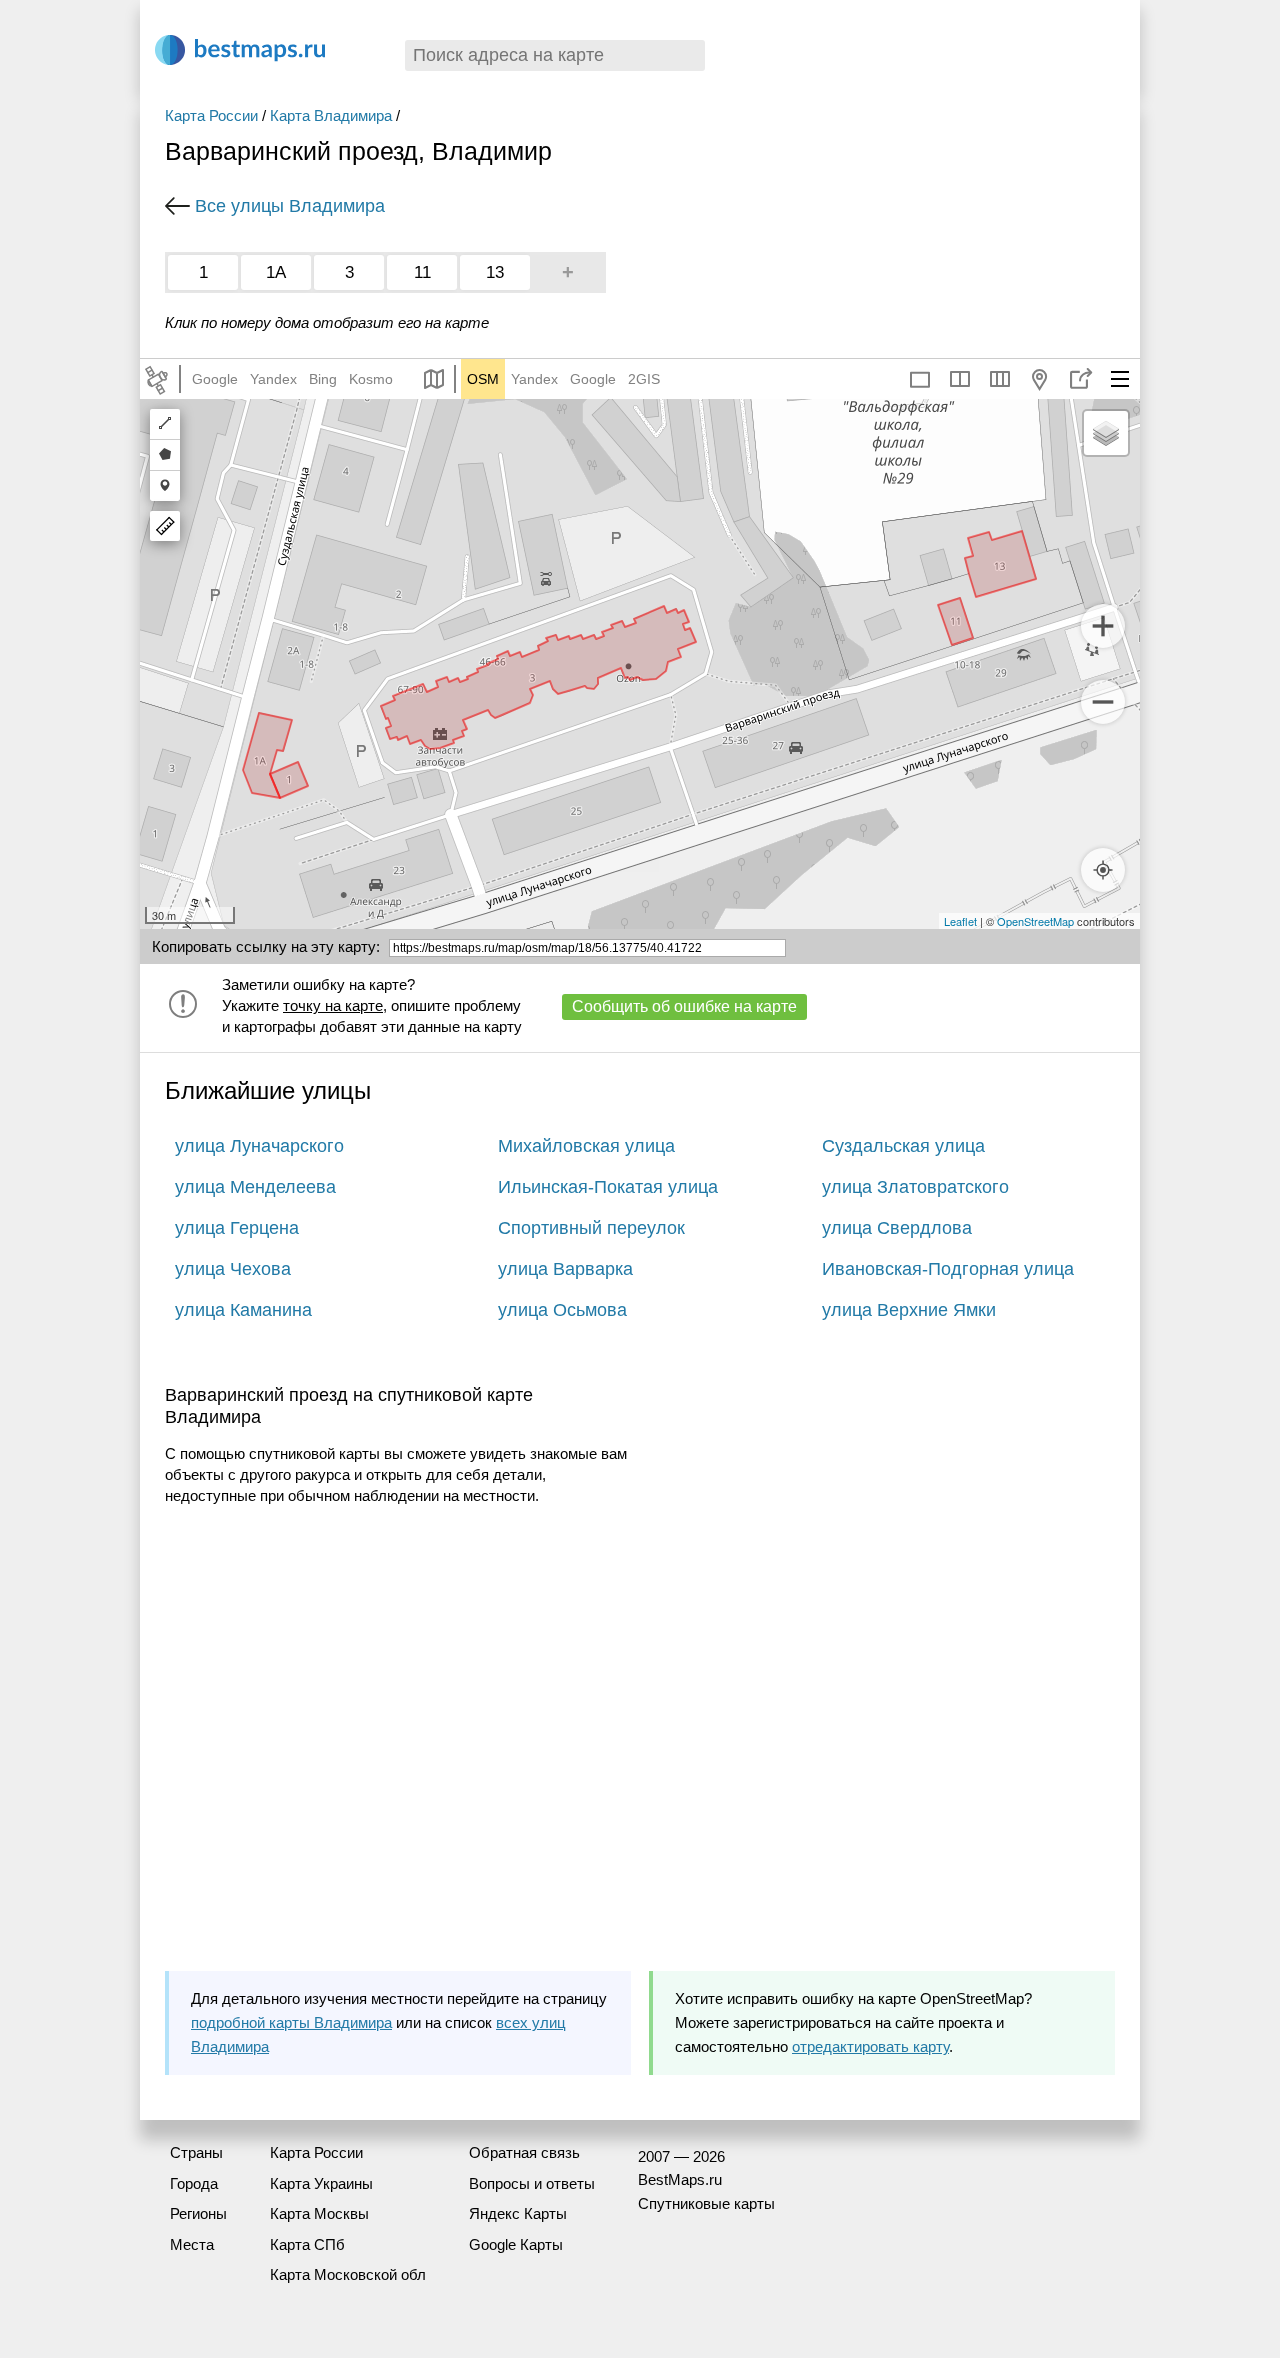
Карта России (211, 115)
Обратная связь (524, 2152)
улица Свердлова (897, 1228)
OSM (483, 379)
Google (215, 379)
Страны (196, 2152)
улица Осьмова (562, 1310)
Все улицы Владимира (290, 206)
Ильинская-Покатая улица (608, 1187)
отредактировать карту (870, 2046)
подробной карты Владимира (291, 2022)
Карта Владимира (331, 115)
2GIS (644, 379)
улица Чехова (233, 1269)
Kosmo (371, 379)
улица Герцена (237, 1228)
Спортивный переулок (591, 1228)
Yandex (273, 379)
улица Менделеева (255, 1187)
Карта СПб (307, 2244)
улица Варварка (565, 1269)
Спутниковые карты (706, 2203)
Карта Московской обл (348, 2274)
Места (192, 2244)
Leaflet (960, 921)
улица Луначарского (259, 1146)
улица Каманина (243, 1310)
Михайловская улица (586, 1146)
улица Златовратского (915, 1187)
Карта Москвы (319, 2213)
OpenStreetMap (1035, 921)
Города (194, 2183)
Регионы (198, 2213)
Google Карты (516, 2244)
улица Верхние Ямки (909, 1310)
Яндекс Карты (518, 2213)
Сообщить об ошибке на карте (684, 1006)
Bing (323, 379)
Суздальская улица (903, 1146)
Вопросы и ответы (532, 2183)
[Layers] (1106, 433)
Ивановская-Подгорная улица (948, 1269)
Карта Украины (321, 2183)
